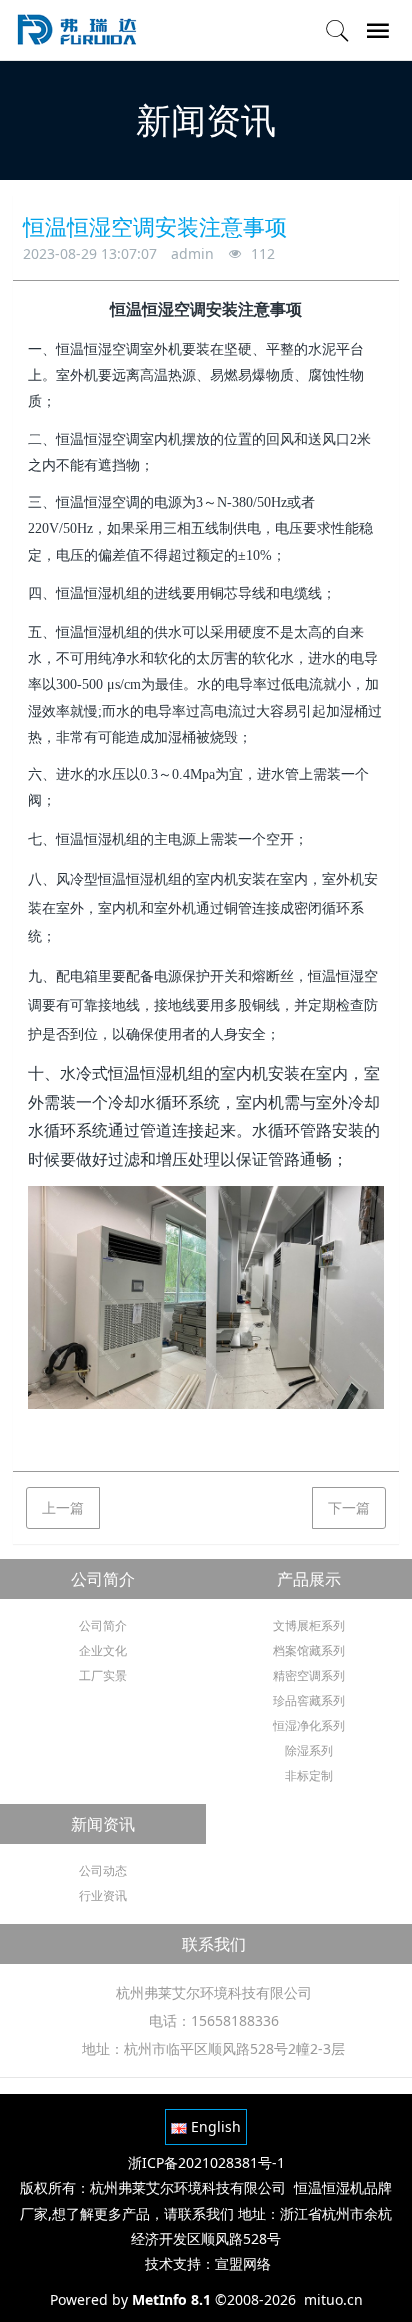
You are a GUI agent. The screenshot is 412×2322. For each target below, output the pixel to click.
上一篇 (63, 1507)
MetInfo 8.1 (171, 2299)
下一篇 (349, 1507)
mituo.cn (333, 2299)
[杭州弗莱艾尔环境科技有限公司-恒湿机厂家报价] (76, 30)
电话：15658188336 (214, 2020)
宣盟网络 (243, 2263)
